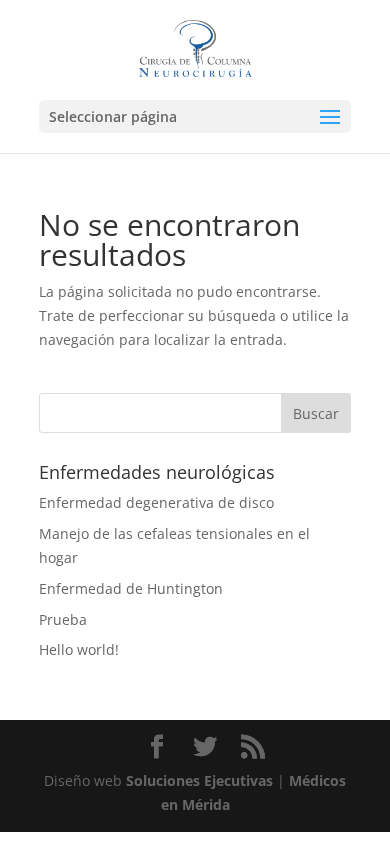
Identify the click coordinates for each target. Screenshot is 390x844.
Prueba (63, 619)
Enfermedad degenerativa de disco (156, 502)
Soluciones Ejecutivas (199, 780)
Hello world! (79, 649)
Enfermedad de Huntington (131, 588)
